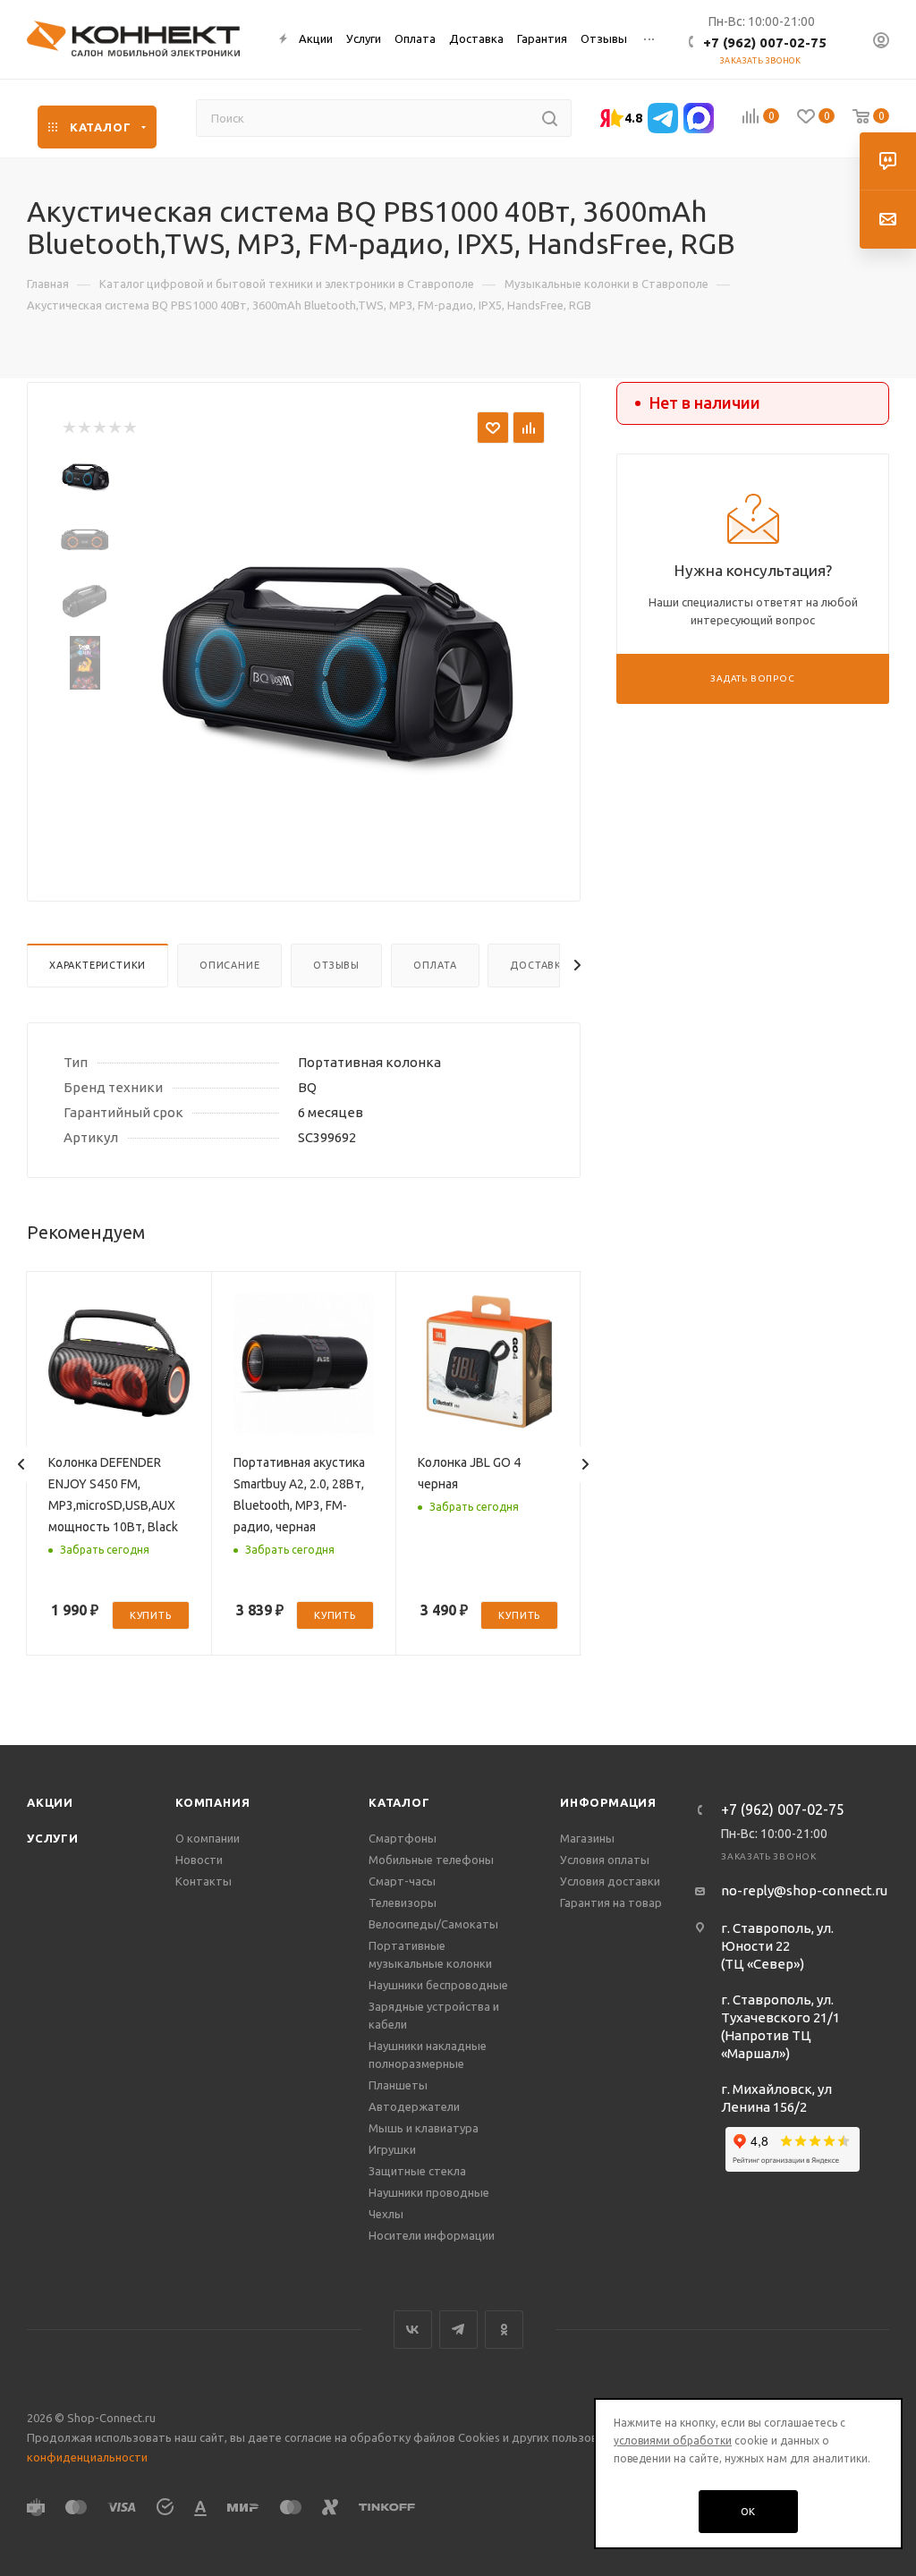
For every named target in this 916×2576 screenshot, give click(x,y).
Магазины (587, 1838)
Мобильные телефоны (431, 1860)
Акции (50, 1802)
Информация (608, 1802)
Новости (199, 1860)
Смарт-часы (402, 1881)
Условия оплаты (605, 1860)
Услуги (53, 1838)
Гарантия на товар (611, 1902)
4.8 (633, 118)
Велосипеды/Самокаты (433, 1924)
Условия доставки (610, 1881)
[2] (84, 428)
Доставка (539, 965)
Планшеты (398, 2085)
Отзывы (336, 965)
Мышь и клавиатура (424, 2128)
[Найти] (550, 118)
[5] (129, 428)
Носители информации (432, 2235)
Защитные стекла (417, 2171)
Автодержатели (414, 2106)
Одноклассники (504, 2330)
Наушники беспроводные (438, 1985)
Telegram (458, 2330)
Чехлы (386, 2214)
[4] (114, 428)
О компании (208, 1838)
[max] (699, 118)
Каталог (399, 1802)
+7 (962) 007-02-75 (765, 42)
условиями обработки (673, 2440)
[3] (99, 428)
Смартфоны (403, 1838)
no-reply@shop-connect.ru (804, 1890)
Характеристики (98, 965)
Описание (229, 965)
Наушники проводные (429, 2192)
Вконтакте (413, 2330)
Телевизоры (403, 1902)
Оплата (435, 965)
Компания (212, 1802)
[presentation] (21, 1464)
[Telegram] (663, 118)
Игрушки (392, 2149)
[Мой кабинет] (881, 42)
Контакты (204, 1881)
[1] (68, 428)
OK (749, 2512)
